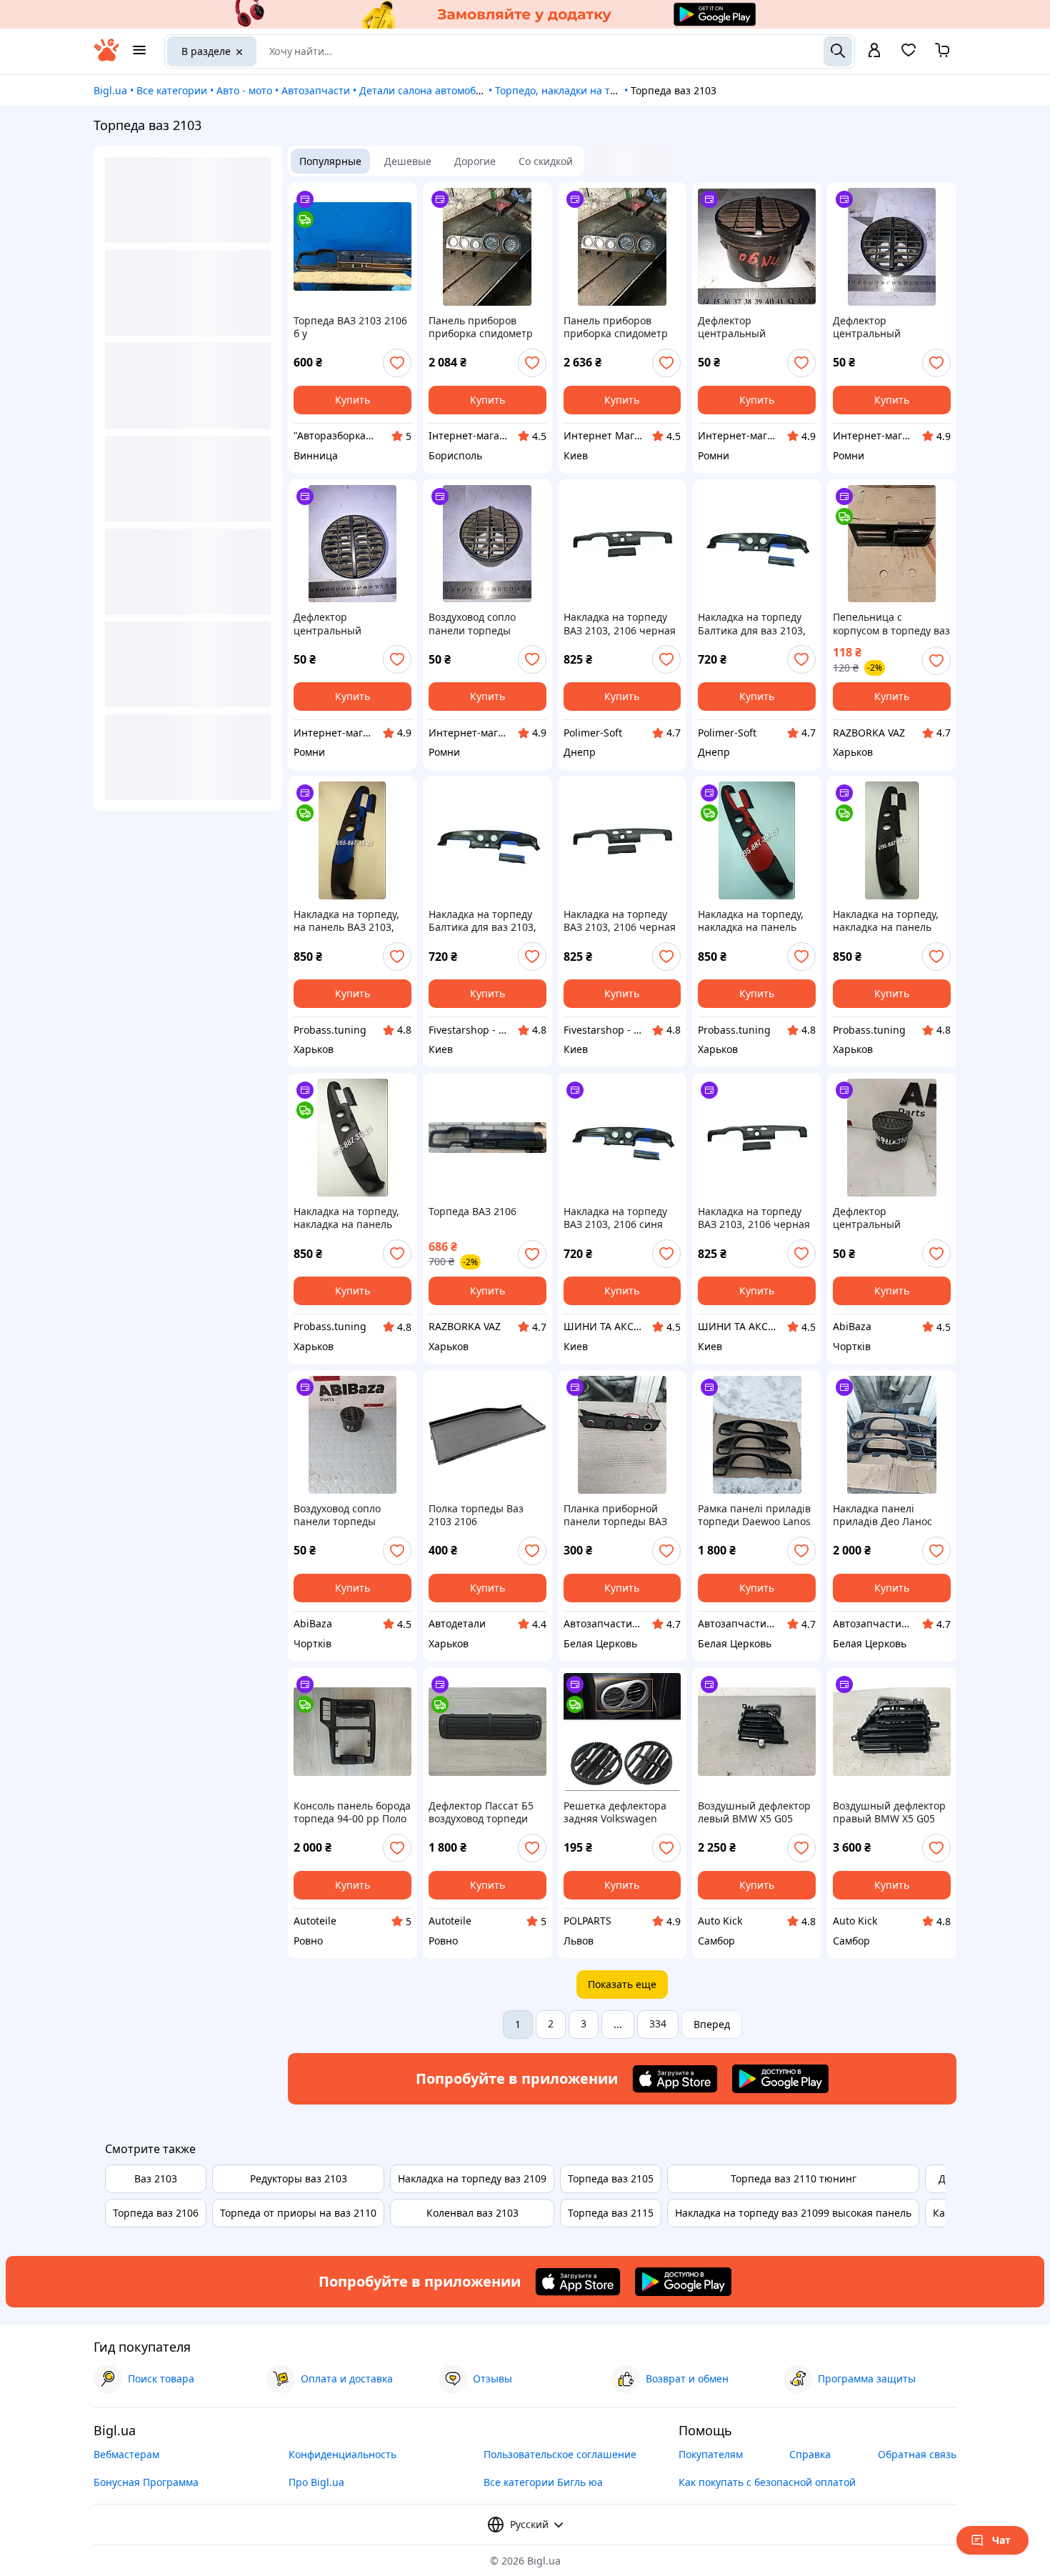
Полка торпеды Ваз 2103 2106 (476, 1515)
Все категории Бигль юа (543, 2482)
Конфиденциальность (342, 2454)
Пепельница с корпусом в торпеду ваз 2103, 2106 (891, 624)
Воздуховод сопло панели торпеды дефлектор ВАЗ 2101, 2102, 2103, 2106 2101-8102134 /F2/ (348, 1515)
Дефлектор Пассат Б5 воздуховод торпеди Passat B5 (481, 1812)
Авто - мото (244, 90)
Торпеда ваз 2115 (611, 2213)
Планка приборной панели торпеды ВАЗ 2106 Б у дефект (615, 1515)
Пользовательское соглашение (560, 2454)
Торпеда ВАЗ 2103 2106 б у (350, 327)
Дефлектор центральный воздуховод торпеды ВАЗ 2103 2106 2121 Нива (748, 327)
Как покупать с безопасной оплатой (767, 2482)
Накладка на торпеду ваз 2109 (472, 2178)
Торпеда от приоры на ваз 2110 (298, 2213)
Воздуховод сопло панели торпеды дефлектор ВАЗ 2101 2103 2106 (478, 624)
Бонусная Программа (146, 2482)
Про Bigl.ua (316, 2482)
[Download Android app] (780, 2079)
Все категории (172, 90)
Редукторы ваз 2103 (299, 2178)
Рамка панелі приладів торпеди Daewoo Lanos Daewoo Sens (754, 1515)
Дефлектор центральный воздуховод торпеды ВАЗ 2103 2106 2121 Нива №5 (883, 327)
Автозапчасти (316, 90)
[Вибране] (909, 55)
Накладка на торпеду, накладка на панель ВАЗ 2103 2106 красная (754, 921)
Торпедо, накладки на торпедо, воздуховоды (605, 90)
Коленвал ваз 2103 (472, 2213)
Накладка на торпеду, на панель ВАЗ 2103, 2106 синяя (346, 921)
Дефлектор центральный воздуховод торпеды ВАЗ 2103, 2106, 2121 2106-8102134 (884, 1218)
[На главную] (106, 58)
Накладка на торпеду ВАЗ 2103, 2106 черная (620, 624)
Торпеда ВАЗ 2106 (472, 1212)
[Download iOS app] (675, 2079)
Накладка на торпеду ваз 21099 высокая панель (793, 2213)
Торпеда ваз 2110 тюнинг (794, 2178)
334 (658, 2023)
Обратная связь (917, 2454)
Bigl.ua (110, 90)
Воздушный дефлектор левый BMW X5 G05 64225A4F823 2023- (754, 1812)
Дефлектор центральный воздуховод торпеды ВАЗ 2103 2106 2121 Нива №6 (344, 624)
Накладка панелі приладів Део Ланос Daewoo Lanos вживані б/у (889, 1515)
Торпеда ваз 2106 (156, 2213)
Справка (810, 2454)
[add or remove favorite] (397, 363)
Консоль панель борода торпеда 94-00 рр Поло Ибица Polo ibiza (352, 1812)
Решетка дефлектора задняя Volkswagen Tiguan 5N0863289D (615, 1812)
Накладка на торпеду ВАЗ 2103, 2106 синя (615, 1218)
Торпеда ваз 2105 (611, 2178)
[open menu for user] (874, 51)
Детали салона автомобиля (426, 90)
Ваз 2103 (156, 2178)
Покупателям (711, 2454)
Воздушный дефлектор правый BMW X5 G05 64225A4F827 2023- (889, 1812)
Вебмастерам (126, 2454)
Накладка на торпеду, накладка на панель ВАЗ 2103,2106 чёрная (887, 921)
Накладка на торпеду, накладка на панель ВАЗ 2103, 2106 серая (346, 1218)
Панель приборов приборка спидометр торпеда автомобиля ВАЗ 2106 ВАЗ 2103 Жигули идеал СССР (481, 327)
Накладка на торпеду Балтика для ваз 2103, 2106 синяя (752, 624)
